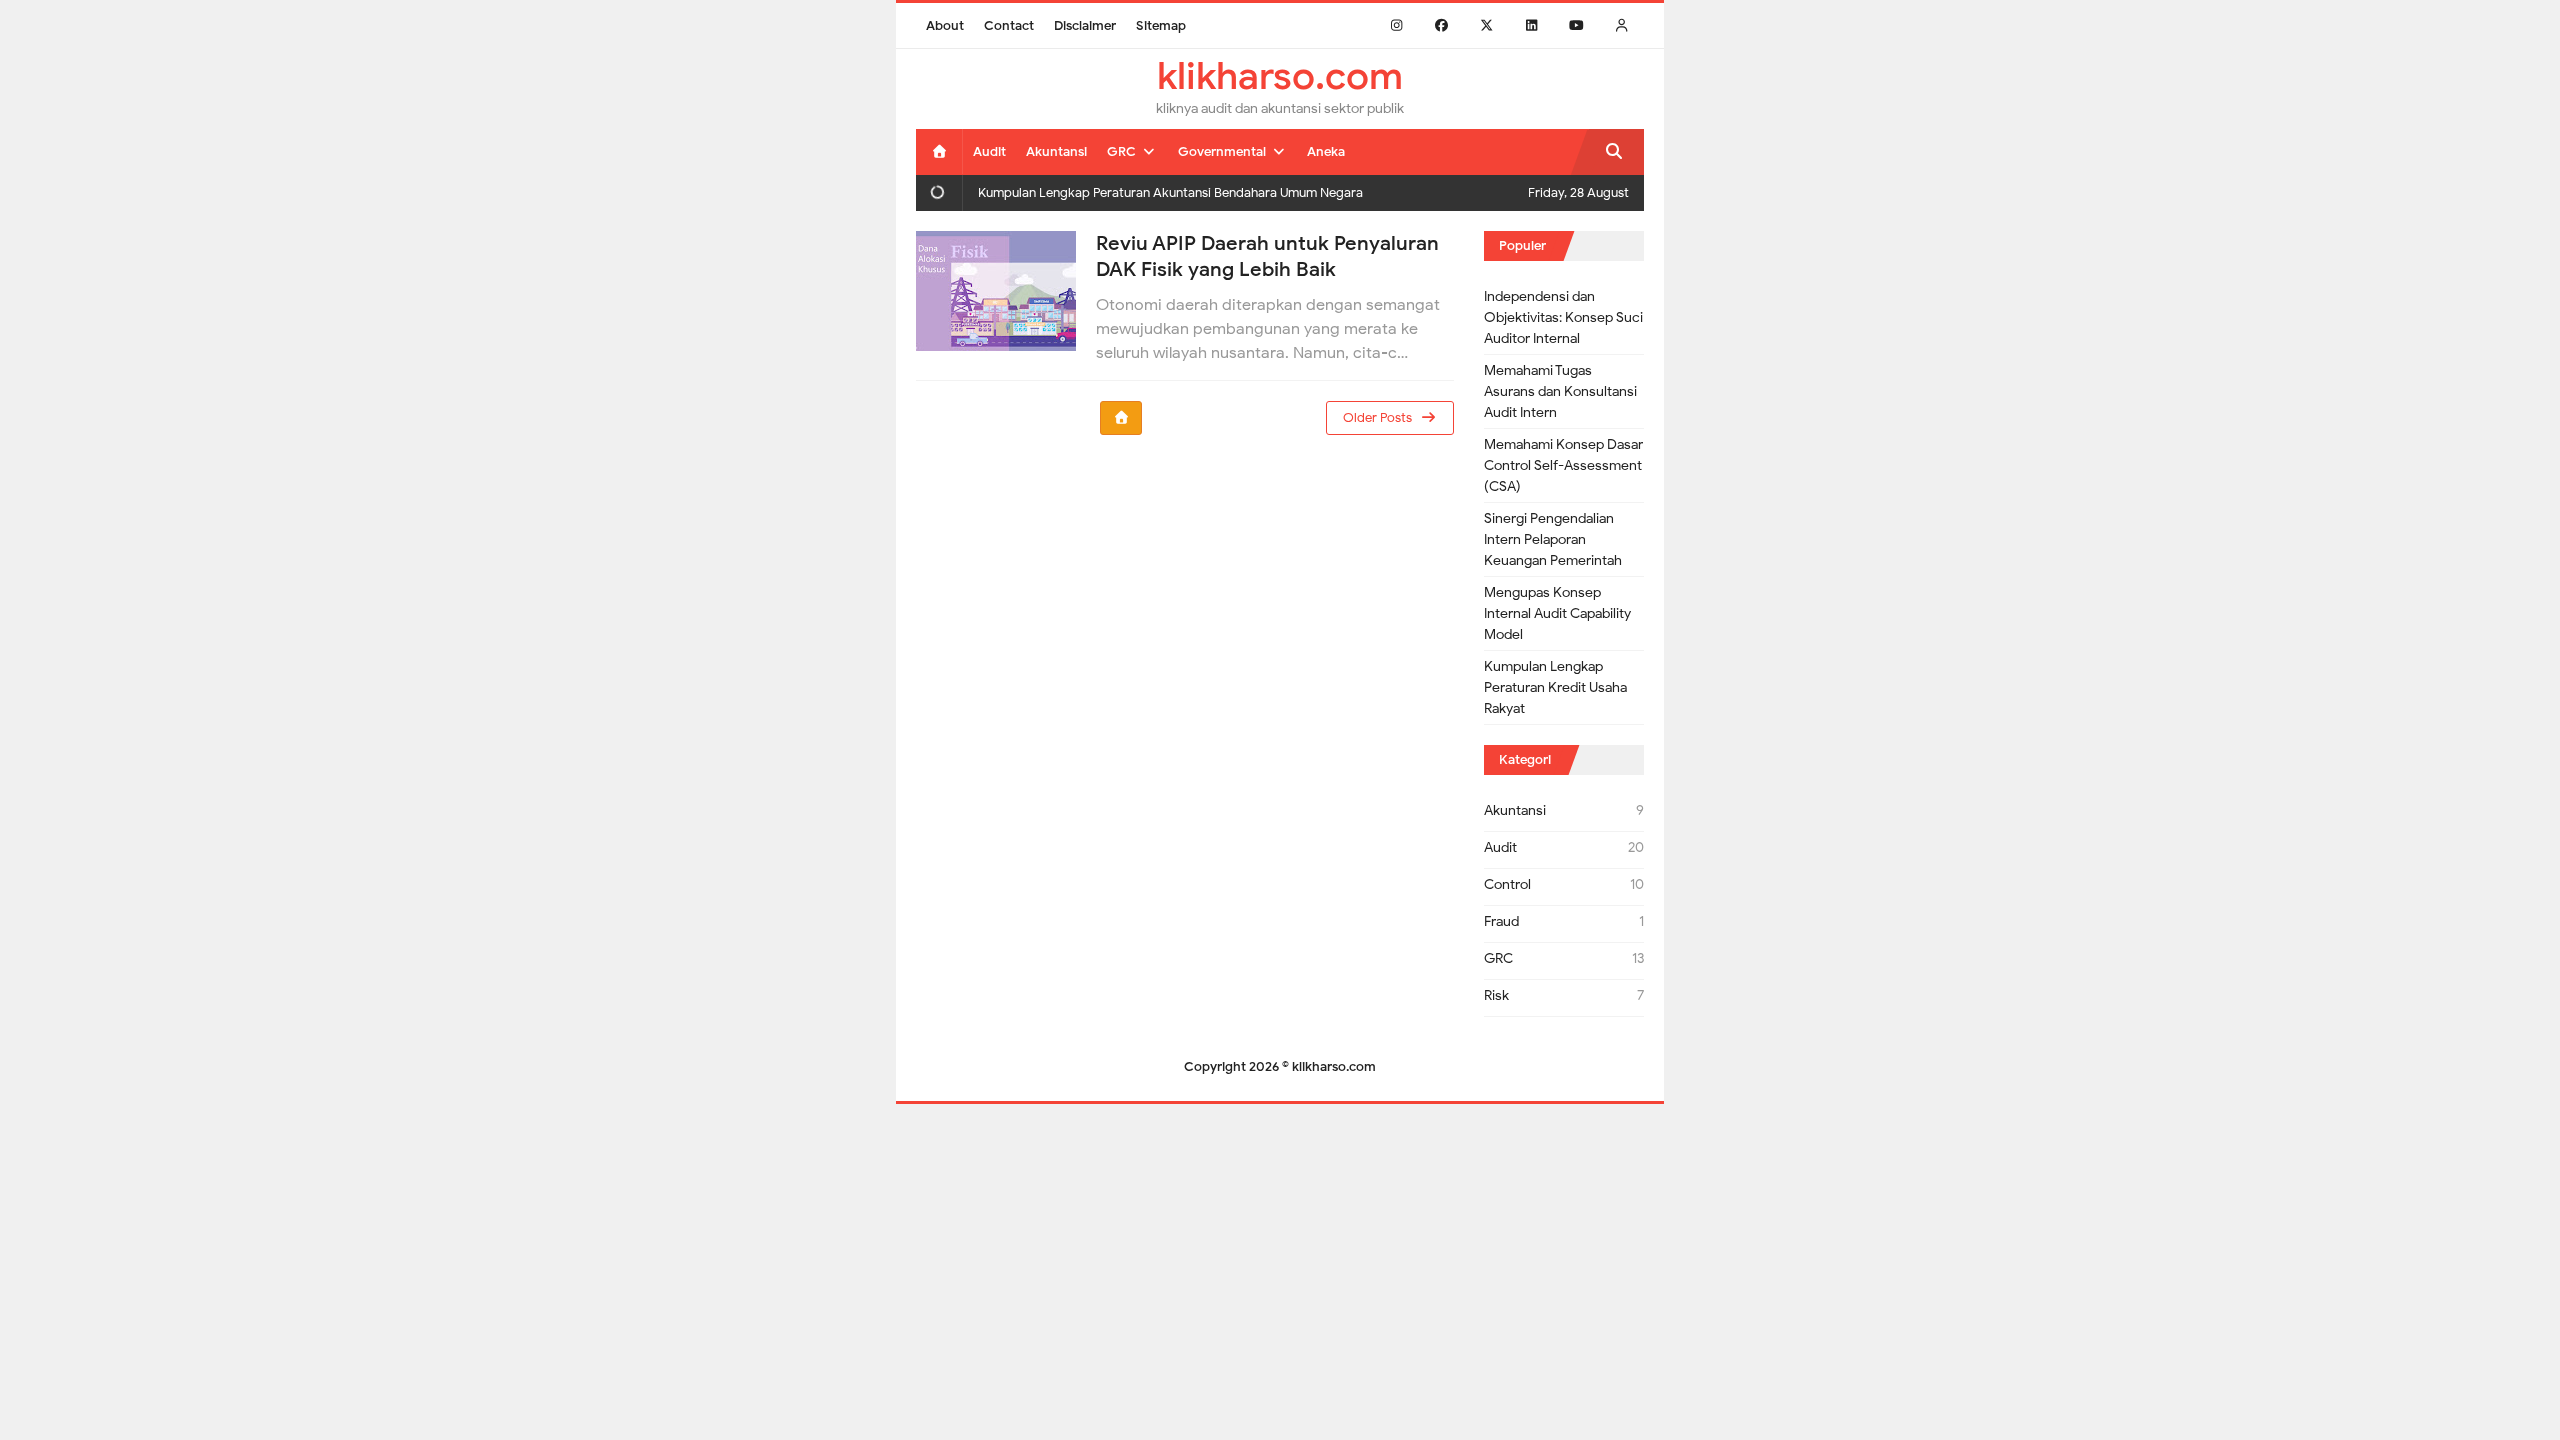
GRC (1498, 958)
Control (1507, 884)
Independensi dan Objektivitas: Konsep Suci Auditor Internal (1563, 317)
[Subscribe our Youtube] (1576, 25)
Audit (1500, 847)
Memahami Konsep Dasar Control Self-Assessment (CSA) (1563, 465)
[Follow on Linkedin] (1531, 25)
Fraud (1501, 921)
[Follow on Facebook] (1441, 25)
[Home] (939, 151)
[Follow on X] (1486, 25)
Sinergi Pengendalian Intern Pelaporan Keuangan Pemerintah (1553, 539)
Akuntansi (1515, 810)
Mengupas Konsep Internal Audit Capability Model (1557, 613)
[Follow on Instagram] (1396, 25)
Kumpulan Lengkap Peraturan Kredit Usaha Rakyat (1555, 687)
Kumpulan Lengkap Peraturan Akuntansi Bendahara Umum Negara (1170, 192)
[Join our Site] (1621, 25)
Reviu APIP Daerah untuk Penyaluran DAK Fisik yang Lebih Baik (1267, 256)
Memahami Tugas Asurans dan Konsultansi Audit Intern (1560, 391)
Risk (1496, 995)
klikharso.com (1334, 1066)
